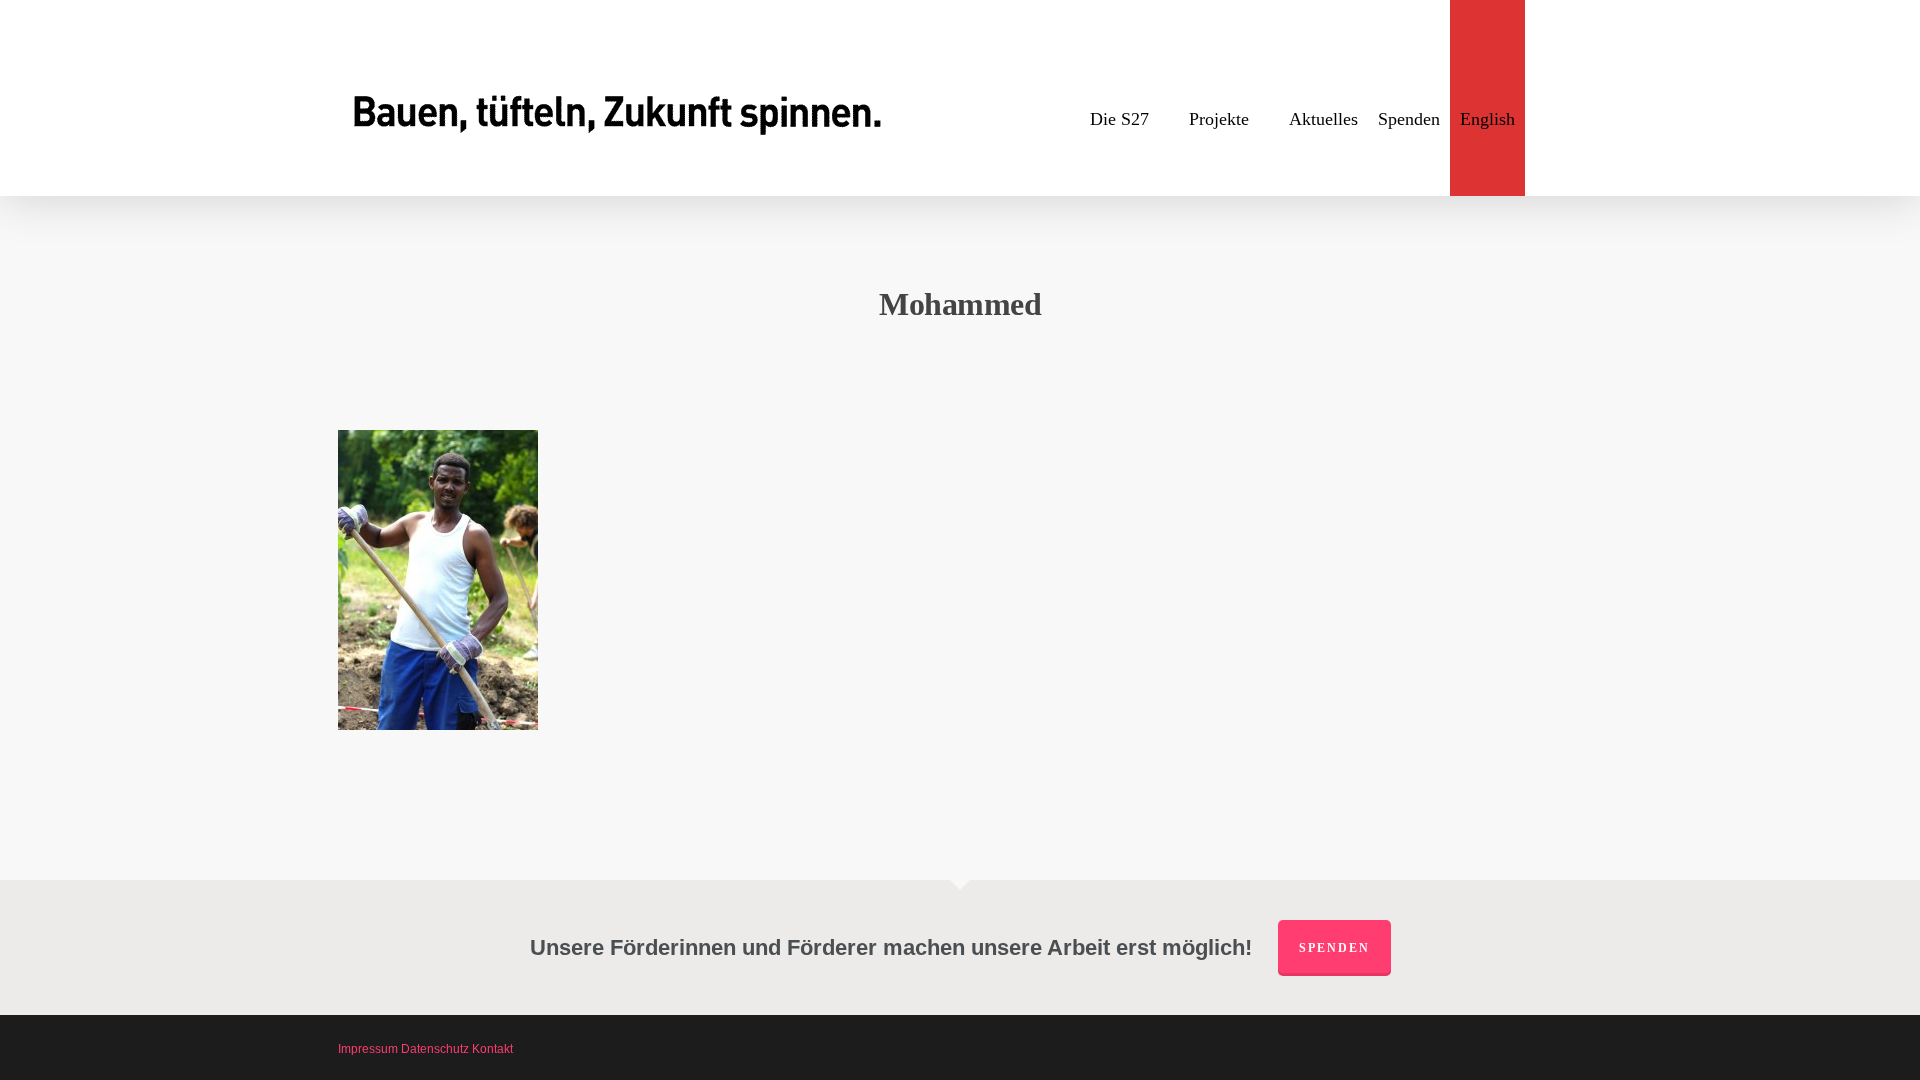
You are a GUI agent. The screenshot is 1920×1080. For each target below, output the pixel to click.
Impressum (368, 1049)
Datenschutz (435, 1049)
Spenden (1334, 948)
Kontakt (492, 1049)
